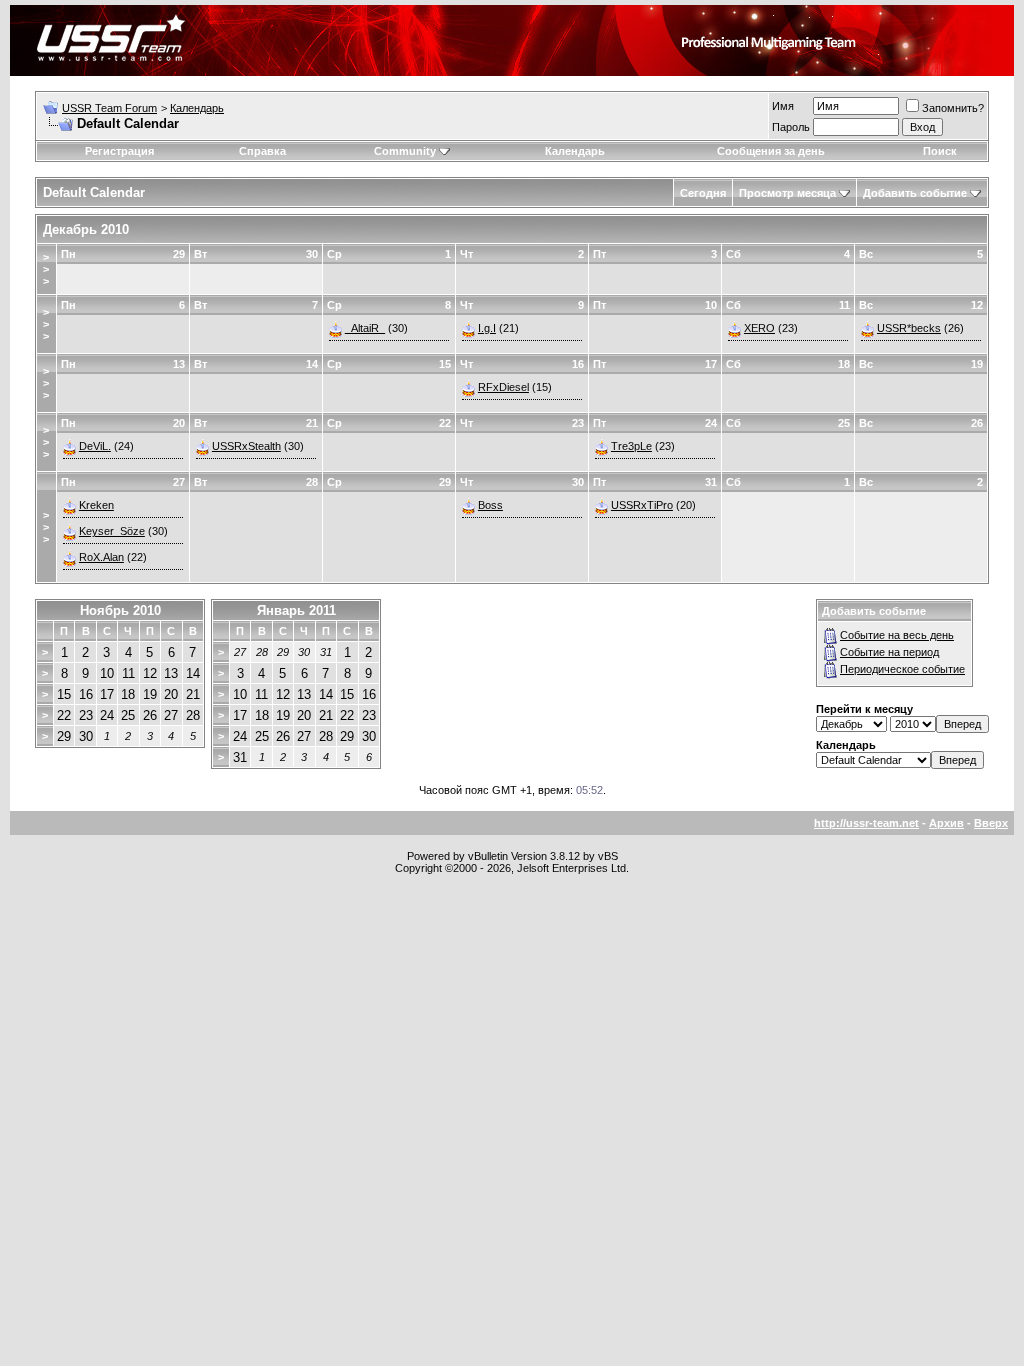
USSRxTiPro (642, 505)
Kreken (96, 505)
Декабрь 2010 (86, 229)
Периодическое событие (902, 669)
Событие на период (889, 652)
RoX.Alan (101, 557)
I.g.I (487, 328)
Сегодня (703, 193)
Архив (946, 823)
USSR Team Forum (109, 108)
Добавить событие (915, 193)
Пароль (791, 127)
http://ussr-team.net (866, 823)
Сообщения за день (771, 151)
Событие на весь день (897, 635)
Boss (490, 505)
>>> (46, 269)
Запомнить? (953, 108)
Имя (783, 106)
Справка (262, 151)
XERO (759, 328)
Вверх (991, 823)
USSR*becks (909, 328)
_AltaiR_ (365, 328)
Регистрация (119, 151)
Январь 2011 (296, 610)
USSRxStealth (246, 446)
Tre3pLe (631, 446)
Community (405, 151)
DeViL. (95, 446)
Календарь (197, 108)
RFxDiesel (503, 387)
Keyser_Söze (112, 531)
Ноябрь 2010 (120, 610)
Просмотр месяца (787, 193)
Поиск (940, 151)
